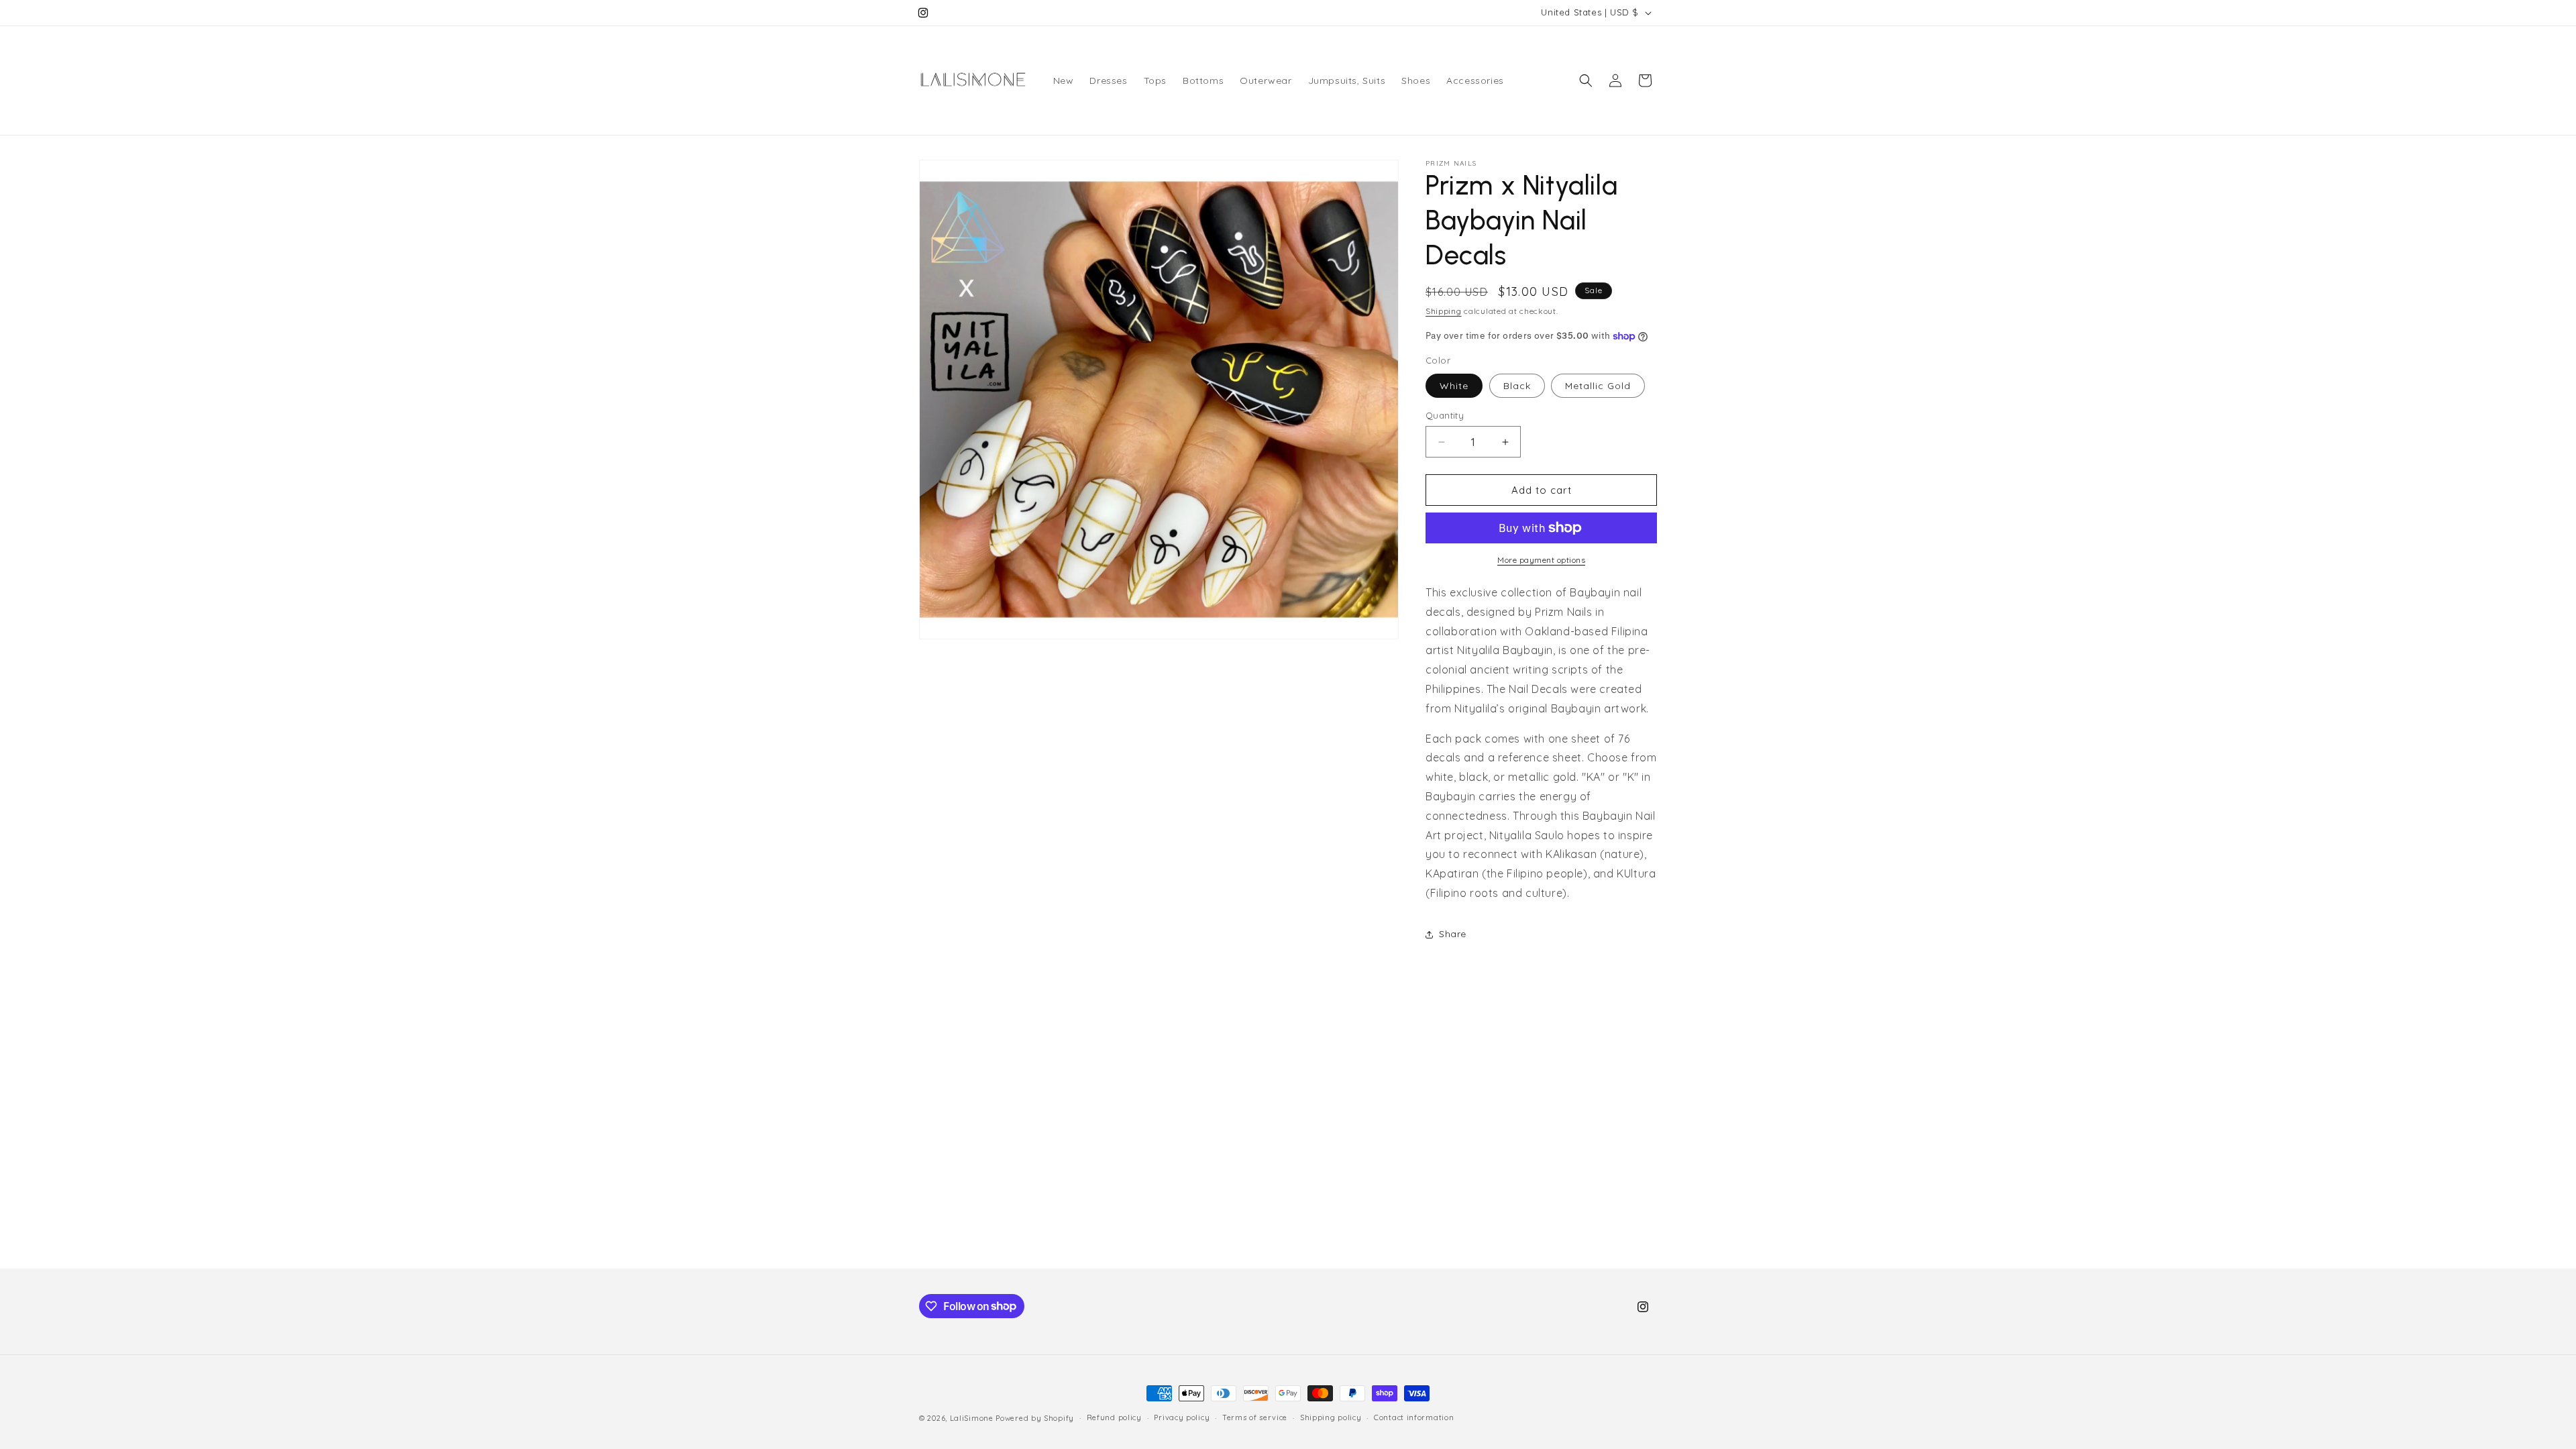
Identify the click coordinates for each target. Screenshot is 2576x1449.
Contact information (1414, 1417)
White (1454, 386)
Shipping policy (1331, 1417)
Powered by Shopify (1035, 1418)
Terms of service (1255, 1417)
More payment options (1541, 560)
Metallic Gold (1598, 386)
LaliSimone (972, 1418)
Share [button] (1453, 934)
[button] (1586, 80)
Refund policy (1114, 1417)
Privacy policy (1182, 1417)
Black (1517, 386)
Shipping (1444, 311)
